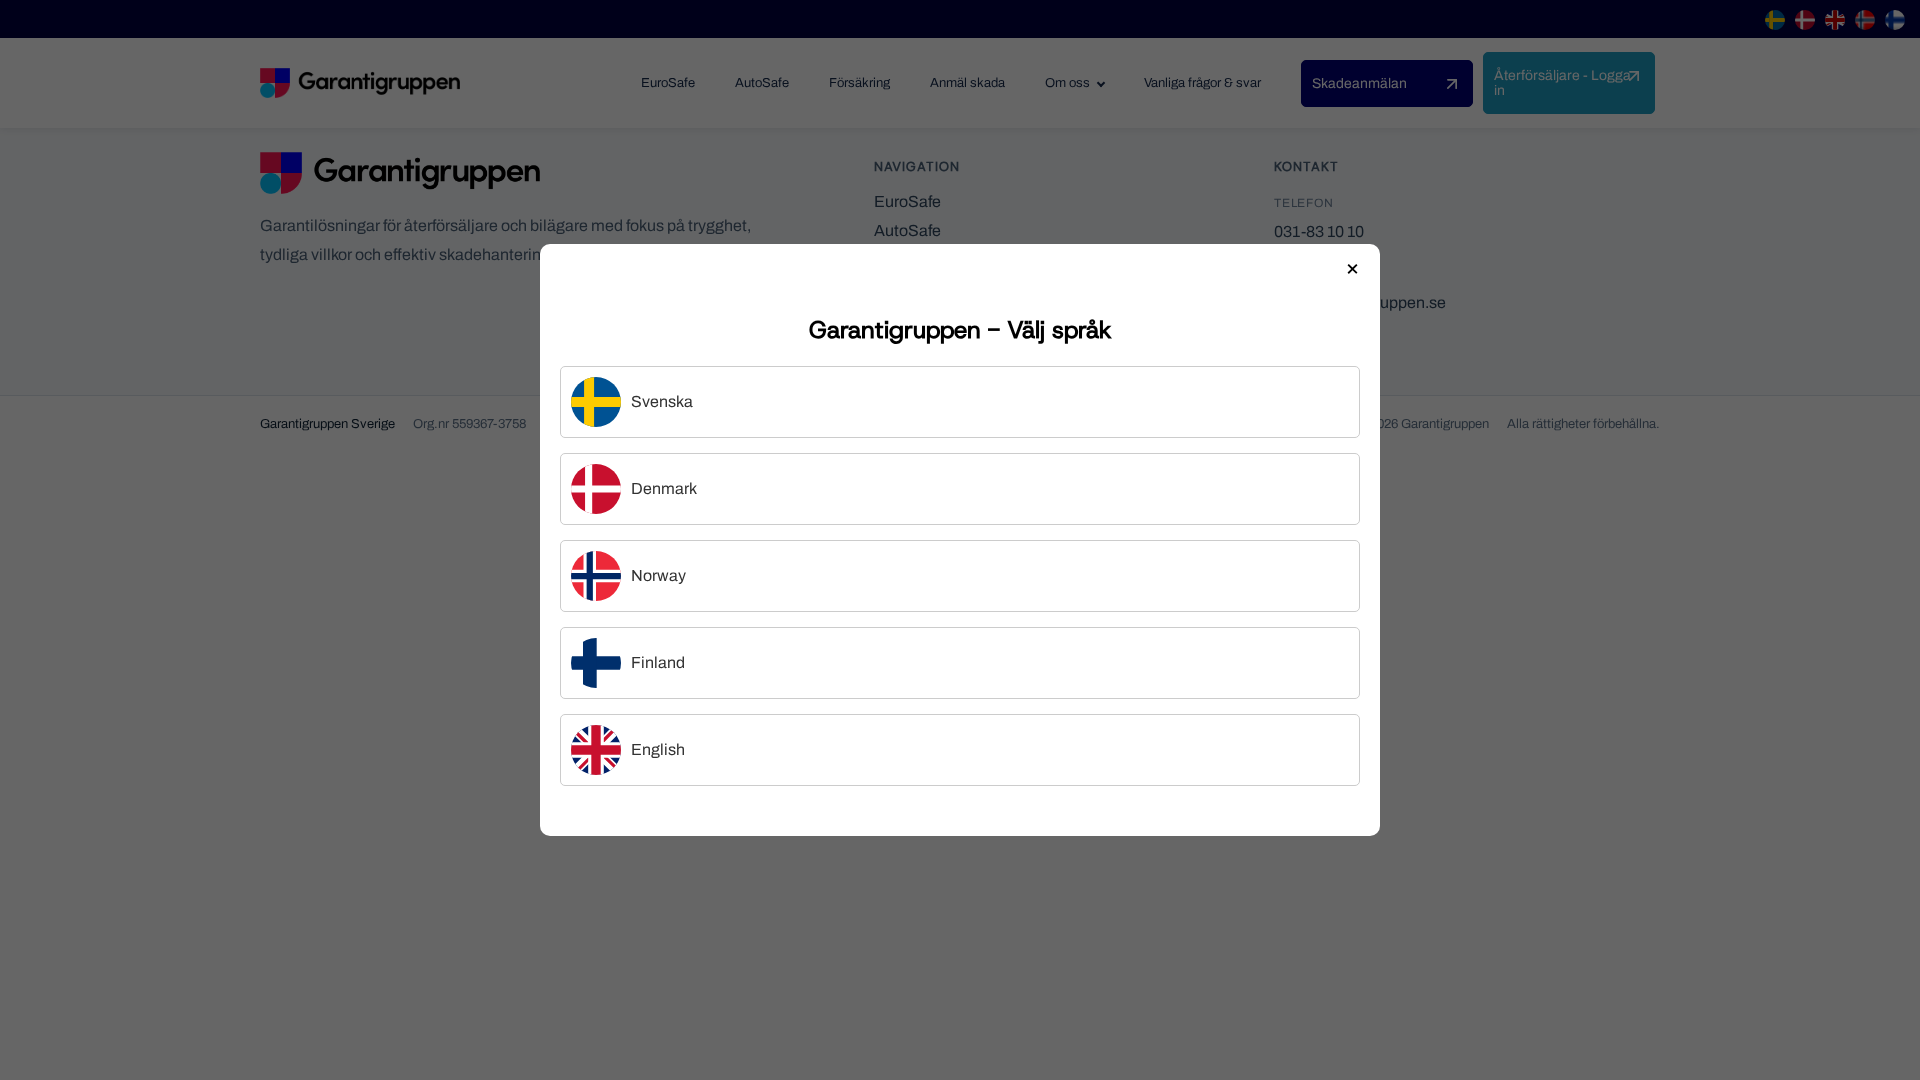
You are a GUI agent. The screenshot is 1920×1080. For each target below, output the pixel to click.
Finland (658, 662)
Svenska (662, 401)
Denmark (664, 488)
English (658, 749)
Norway (658, 575)
